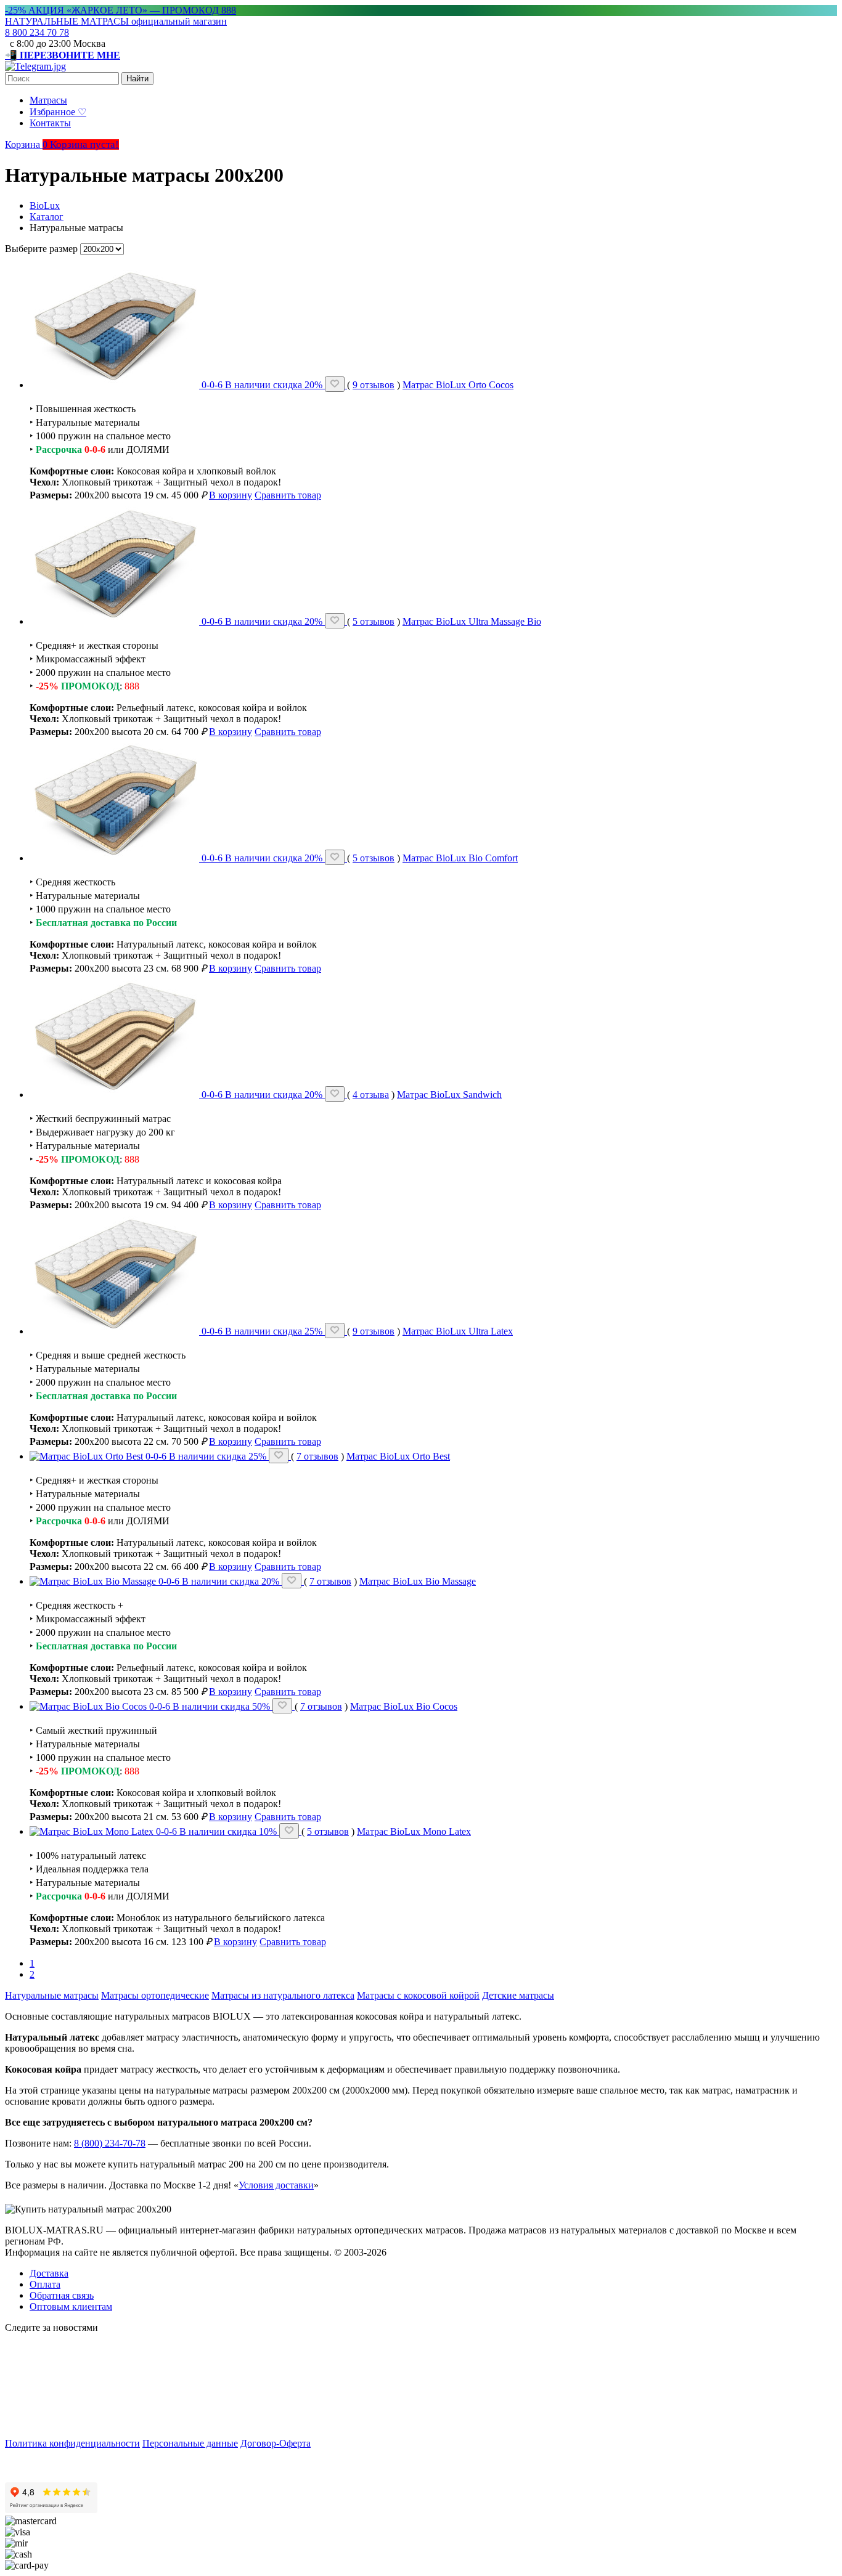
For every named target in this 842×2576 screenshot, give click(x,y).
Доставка (49, 2273)
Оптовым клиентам (71, 2306)
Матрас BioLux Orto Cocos (458, 385)
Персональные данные (190, 2443)
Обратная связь (62, 2295)
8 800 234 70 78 (37, 32)
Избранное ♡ (58, 112)
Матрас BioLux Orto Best (398, 1456)
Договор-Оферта (276, 2443)
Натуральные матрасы (52, 1995)
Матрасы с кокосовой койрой (418, 1995)
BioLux (45, 205)
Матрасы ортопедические (155, 1995)
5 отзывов (374, 621)
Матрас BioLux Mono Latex (414, 1831)
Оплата (45, 2284)
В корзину (231, 495)
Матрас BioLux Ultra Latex (458, 1331)
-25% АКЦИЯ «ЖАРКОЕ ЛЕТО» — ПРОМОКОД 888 (121, 10)
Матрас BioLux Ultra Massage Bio (472, 621)
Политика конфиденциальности (72, 2443)
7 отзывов (317, 1456)
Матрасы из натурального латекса (283, 1995)
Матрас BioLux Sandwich (449, 1095)
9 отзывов (374, 385)
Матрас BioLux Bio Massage (418, 1581)
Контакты (50, 123)
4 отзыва (371, 1095)
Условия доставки (276, 2185)
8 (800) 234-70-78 (110, 2143)
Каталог (47, 217)
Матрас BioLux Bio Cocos (404, 1706)
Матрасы (48, 100)
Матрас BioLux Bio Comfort (460, 858)
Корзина (27, 144)
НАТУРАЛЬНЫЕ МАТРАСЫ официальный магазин (116, 21)
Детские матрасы (518, 1995)
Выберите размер (41, 249)
